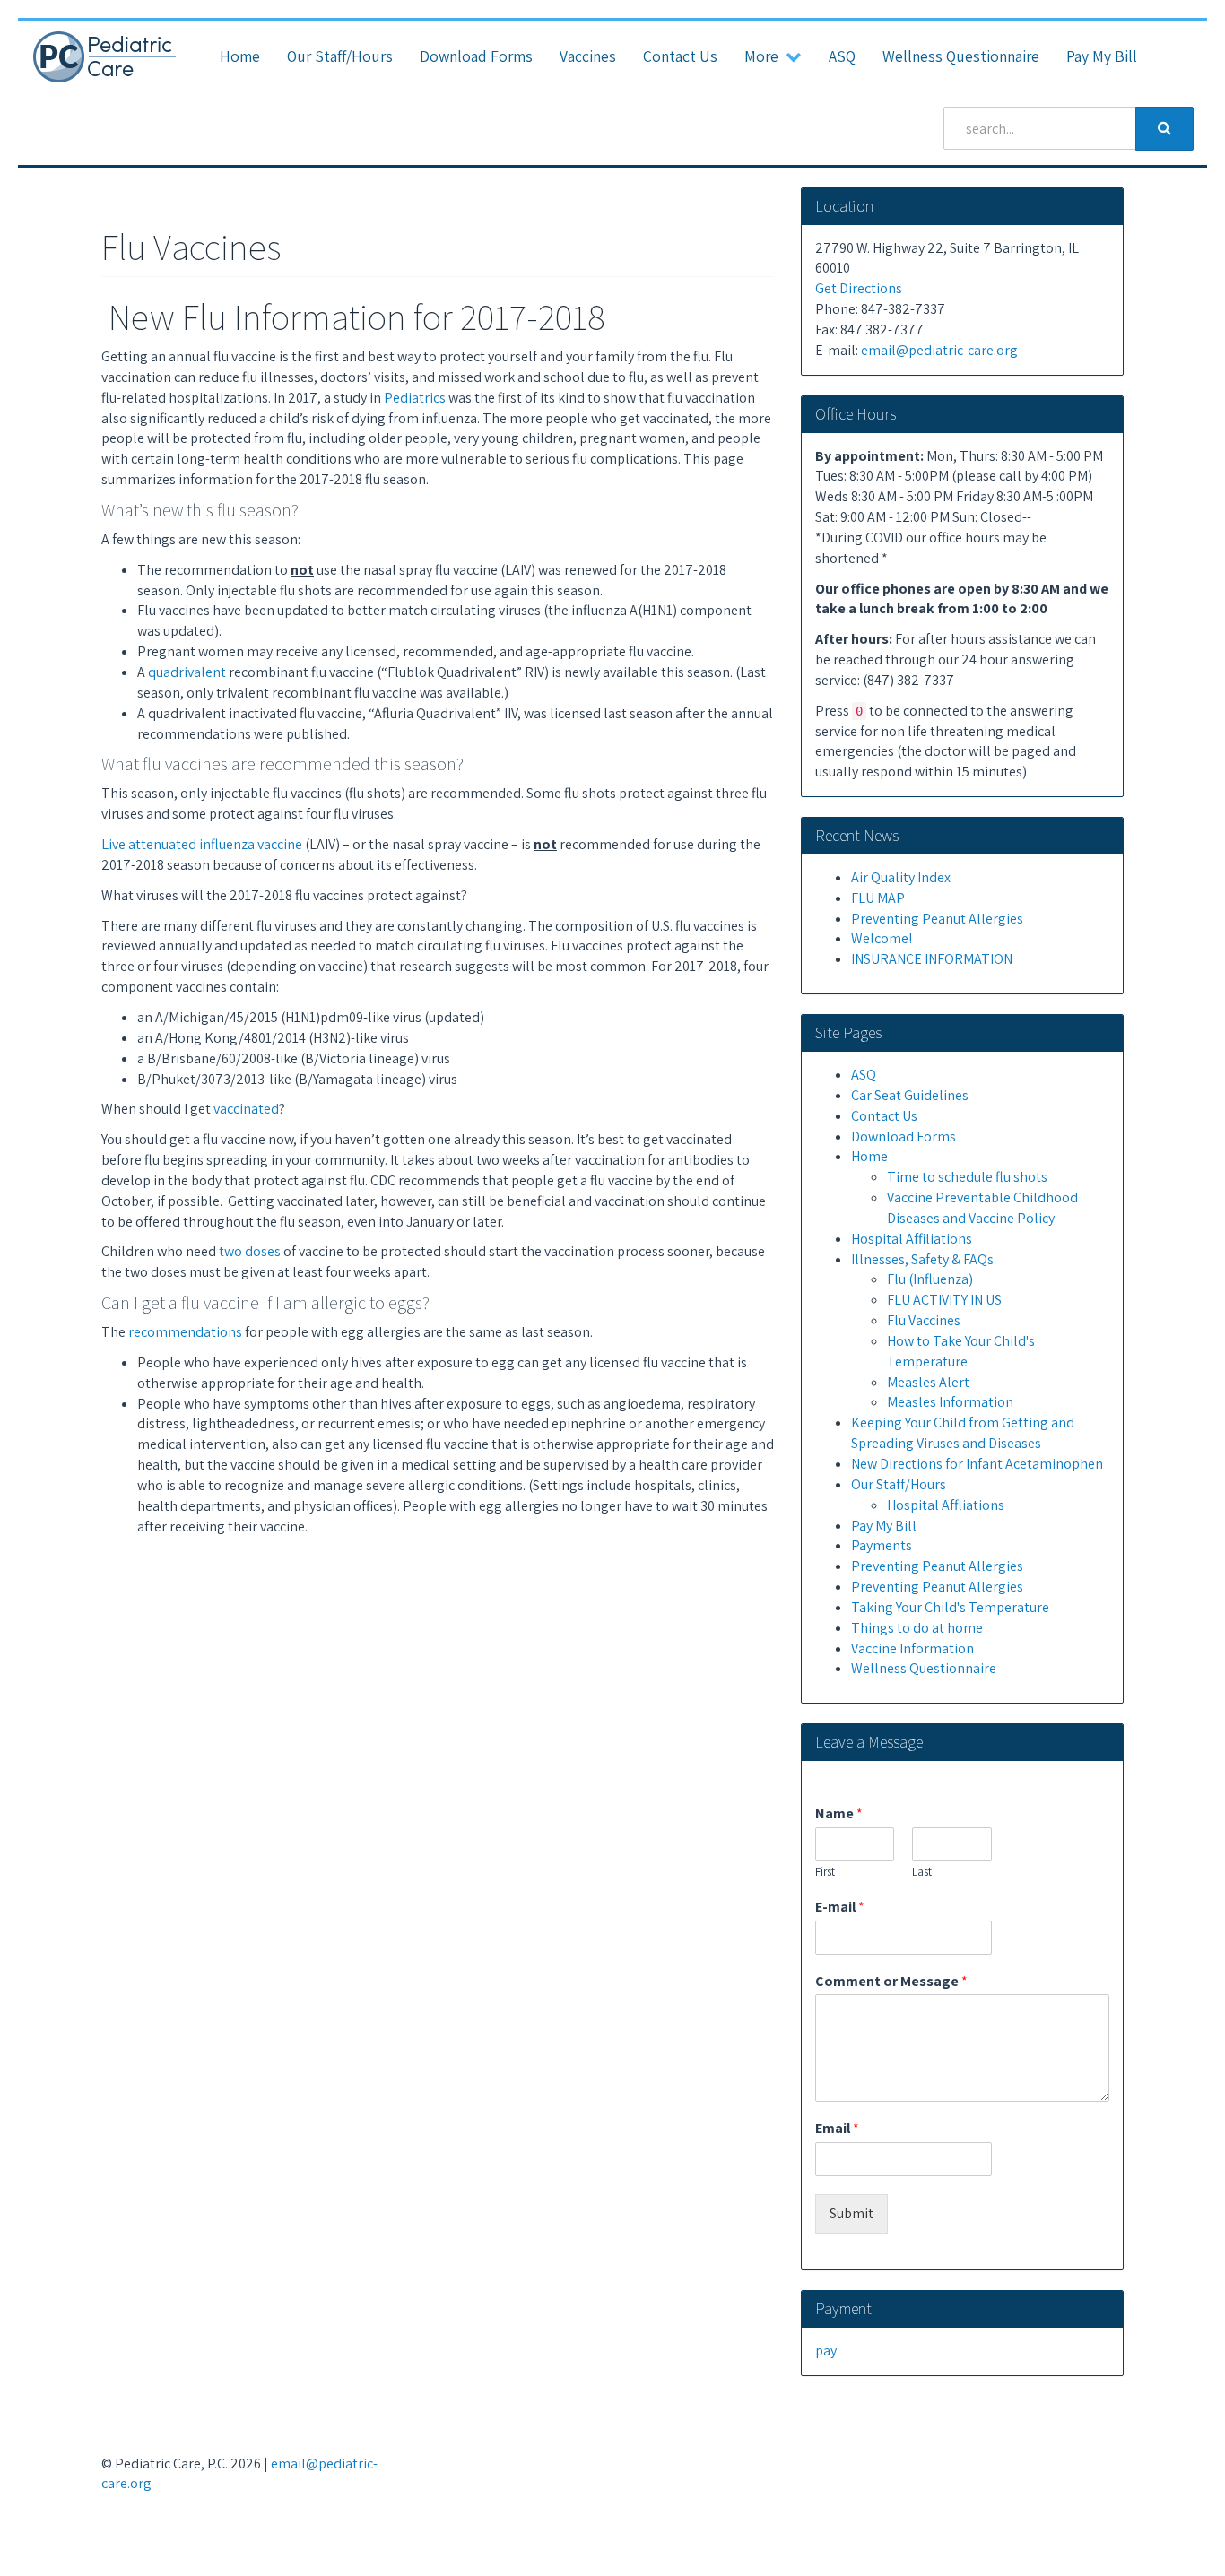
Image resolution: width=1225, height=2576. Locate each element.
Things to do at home (917, 1628)
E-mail (840, 1907)
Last (922, 1872)
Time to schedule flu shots (967, 1177)
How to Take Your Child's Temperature (961, 1351)
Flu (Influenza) (930, 1279)
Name (839, 1814)
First (825, 1872)
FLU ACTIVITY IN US (944, 1300)
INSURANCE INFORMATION (932, 959)
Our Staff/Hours (340, 56)
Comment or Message (891, 1982)
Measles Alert (928, 1382)
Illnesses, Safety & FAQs (922, 1259)
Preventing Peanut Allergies (937, 919)
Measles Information (950, 1402)
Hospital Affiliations (912, 1239)
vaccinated (246, 1109)
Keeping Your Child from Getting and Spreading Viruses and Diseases (963, 1433)
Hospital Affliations (946, 1505)
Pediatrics (415, 398)
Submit (851, 2213)
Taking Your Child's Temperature (950, 1607)
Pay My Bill (1102, 56)
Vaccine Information (912, 1648)
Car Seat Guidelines (910, 1095)
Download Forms (476, 56)
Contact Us (680, 56)
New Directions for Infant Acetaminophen (977, 1464)
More (765, 56)
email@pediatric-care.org (939, 350)
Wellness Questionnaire (961, 56)
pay (826, 2350)
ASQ (842, 56)
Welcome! (882, 938)
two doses (250, 1251)
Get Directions (859, 288)
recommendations (185, 1332)
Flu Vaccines (924, 1320)
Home (240, 56)
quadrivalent (187, 672)
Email (837, 2129)
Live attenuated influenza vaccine (202, 844)
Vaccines (588, 56)
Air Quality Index (901, 877)
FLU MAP (878, 898)
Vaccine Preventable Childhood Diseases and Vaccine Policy (982, 1208)
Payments (882, 1545)
